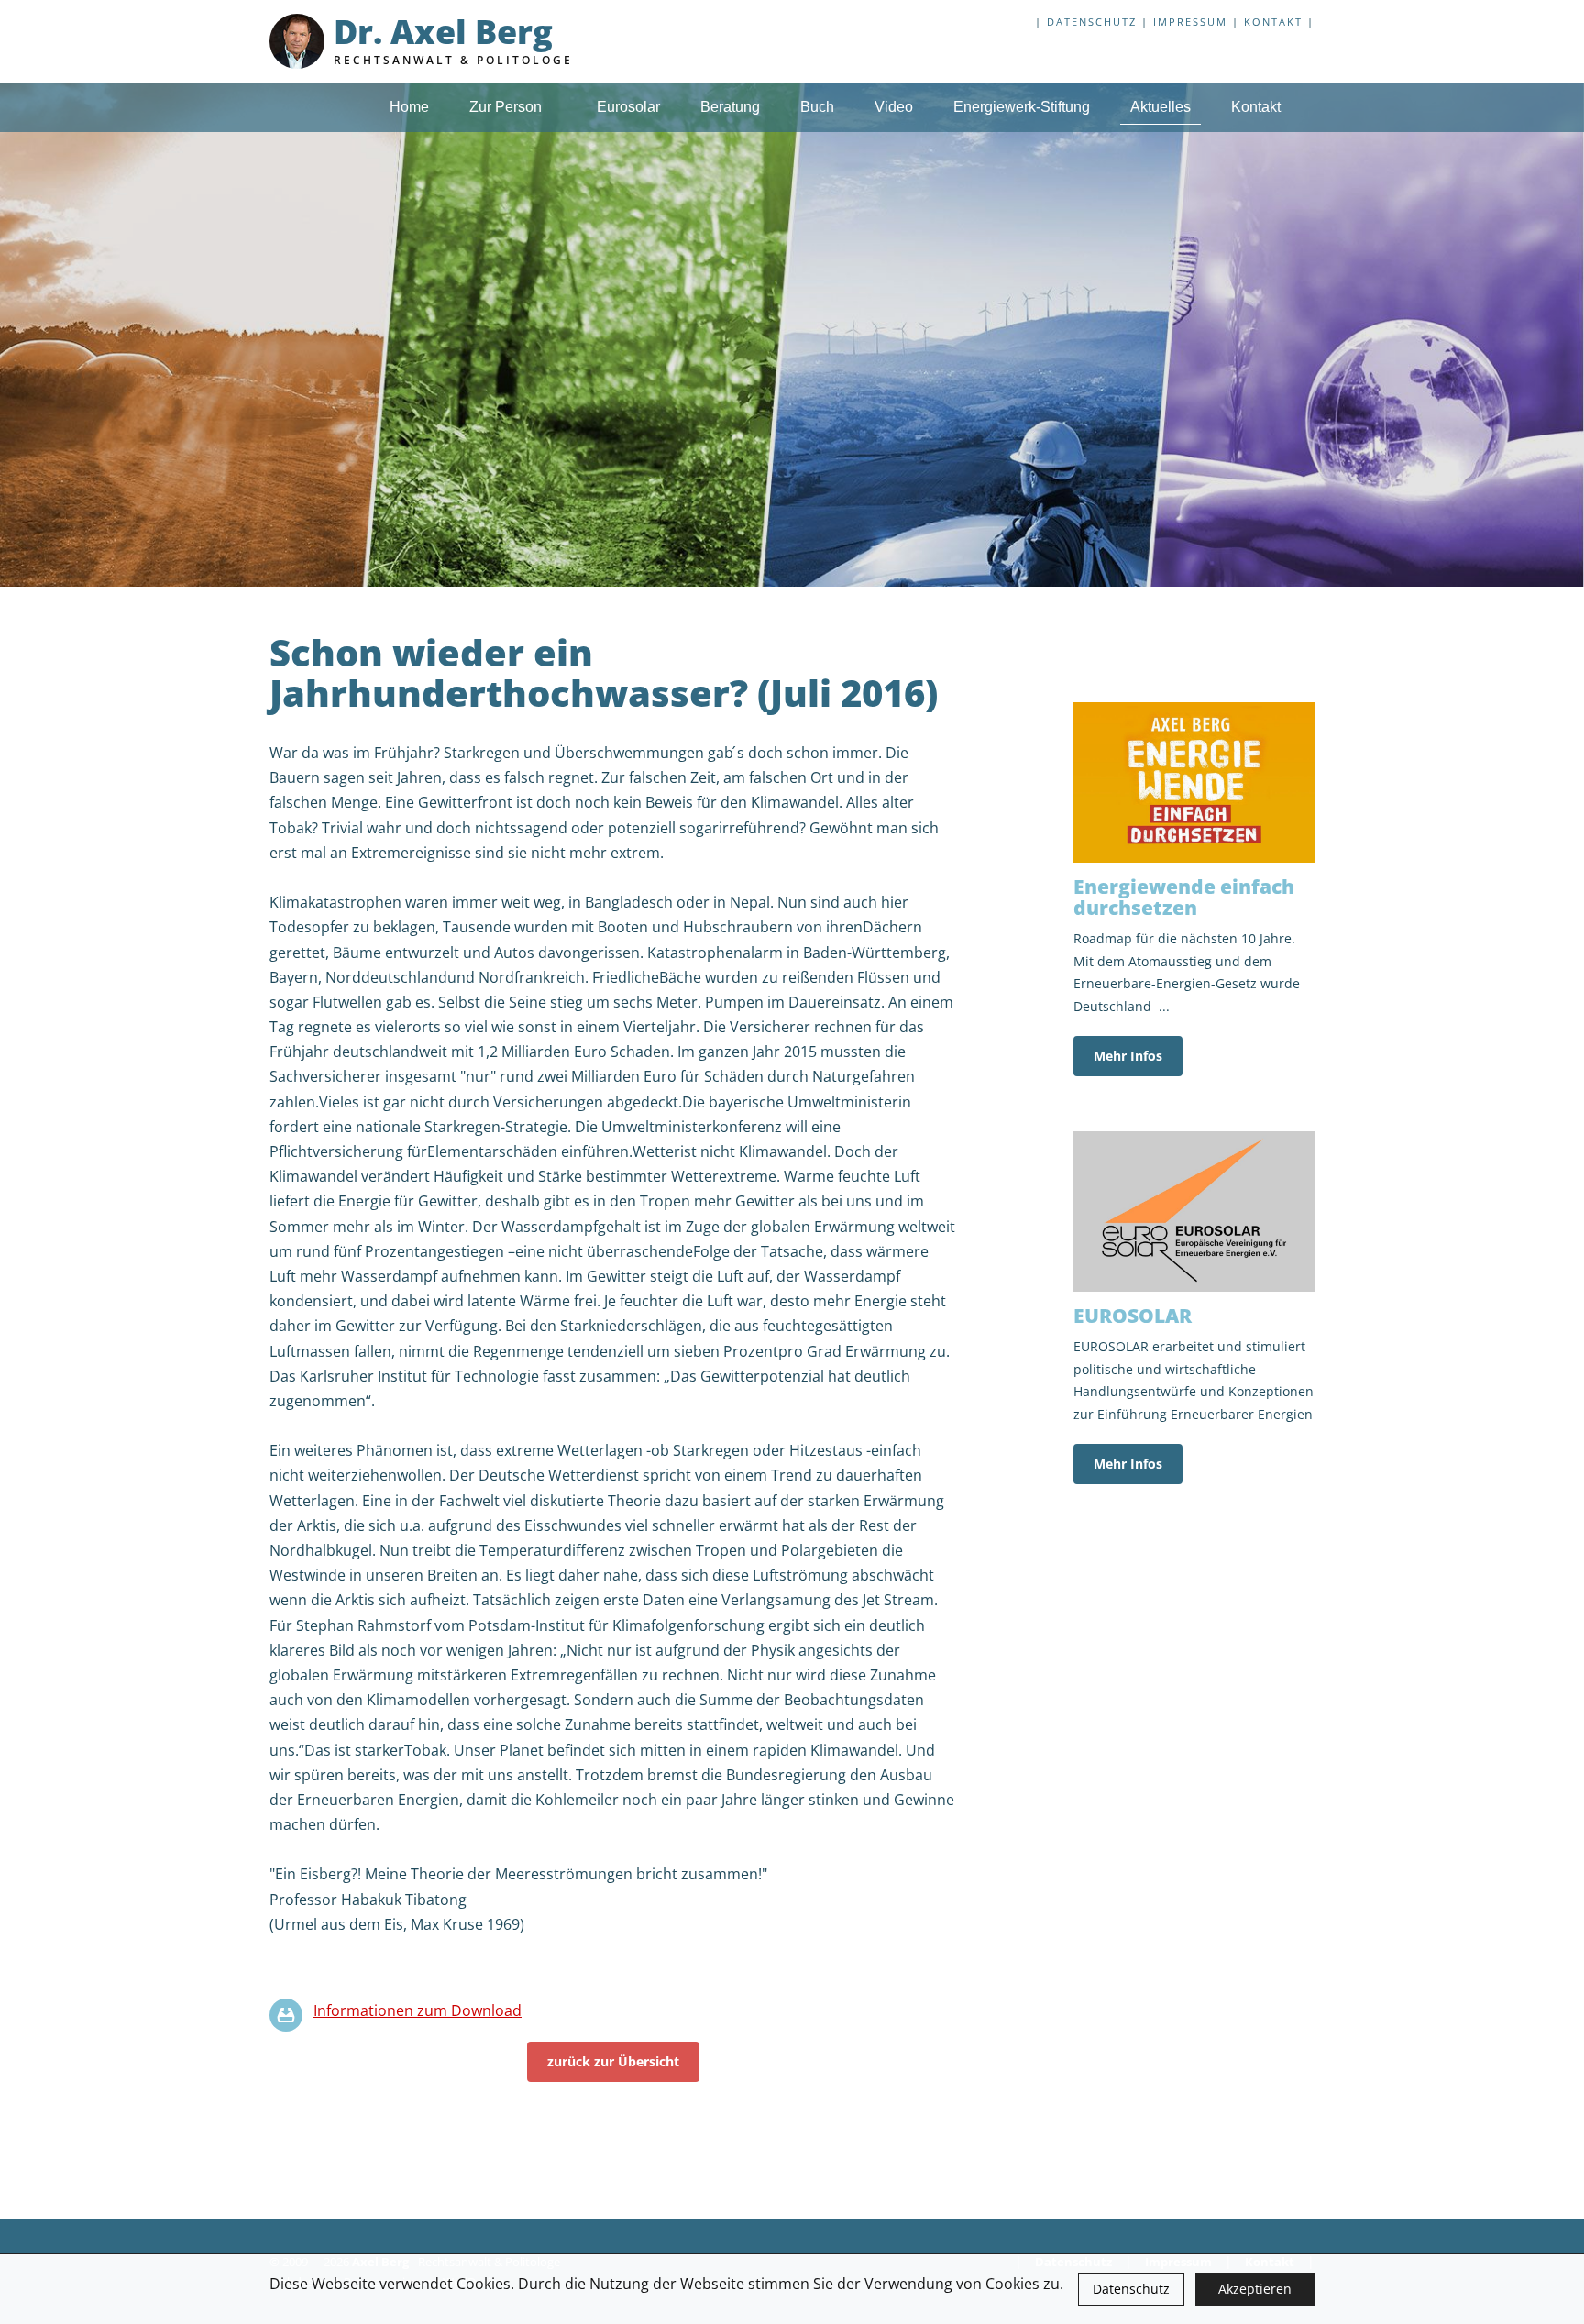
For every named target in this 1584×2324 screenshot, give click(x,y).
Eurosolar (628, 107)
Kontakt (1273, 22)
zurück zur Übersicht (613, 2061)
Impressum (1190, 22)
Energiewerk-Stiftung (1022, 107)
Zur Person (507, 107)
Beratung (730, 107)
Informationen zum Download (418, 2010)
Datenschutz (1131, 2289)
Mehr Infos (1128, 1056)
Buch (817, 107)
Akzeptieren (1255, 2289)
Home (409, 107)
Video (894, 107)
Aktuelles (1160, 107)
